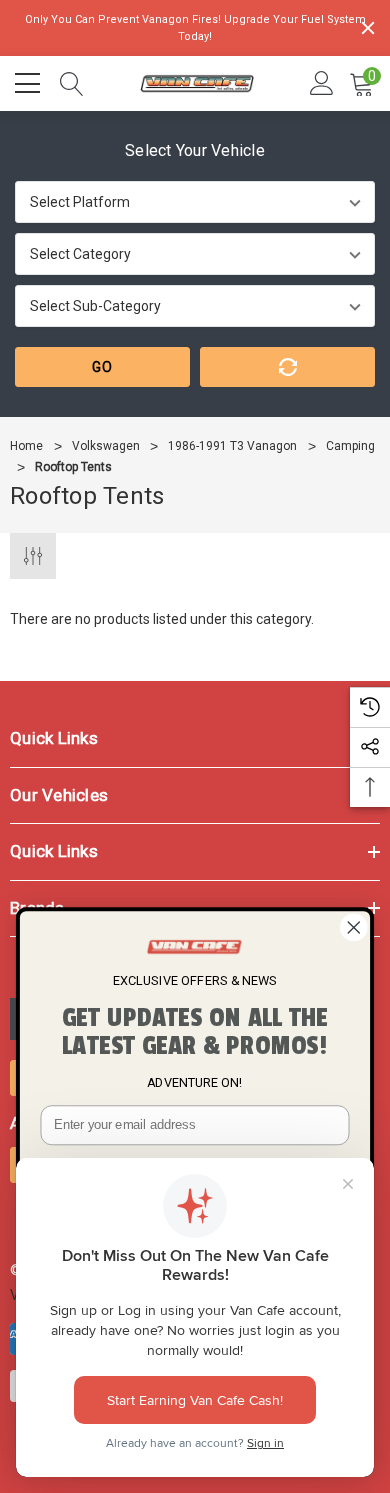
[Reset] (287, 367)
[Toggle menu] (30, 81)
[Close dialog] (354, 928)
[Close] (368, 28)
